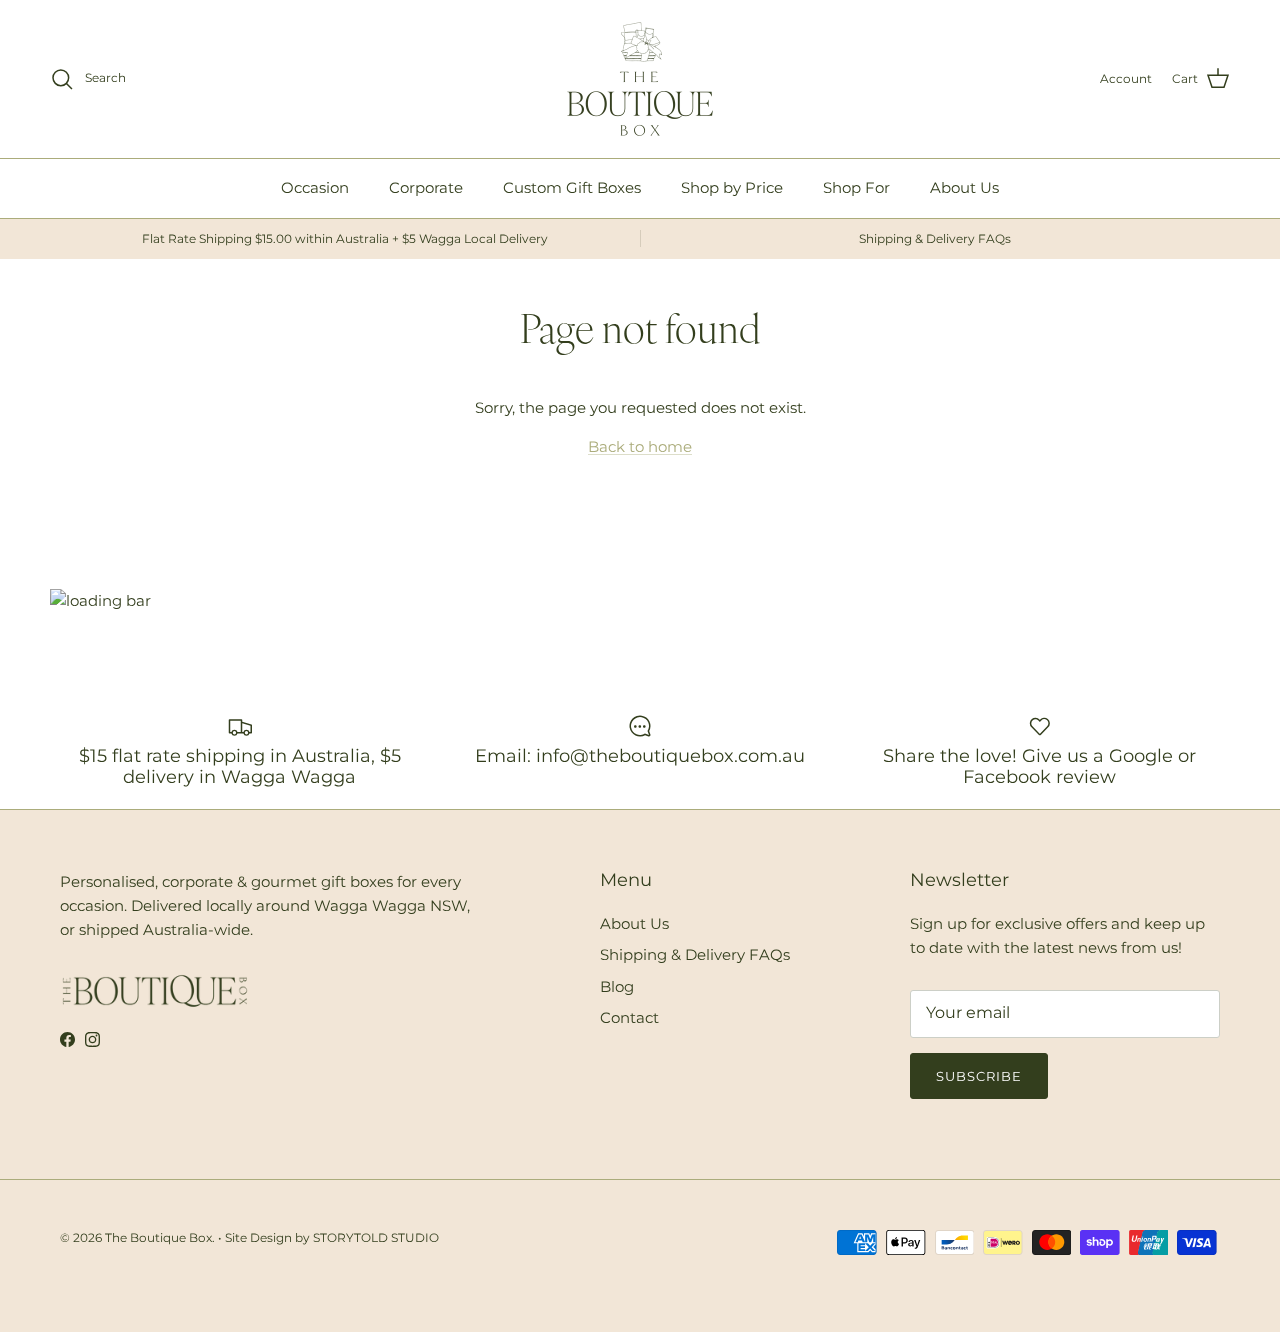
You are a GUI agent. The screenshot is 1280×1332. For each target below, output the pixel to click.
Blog (617, 986)
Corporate (426, 187)
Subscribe (979, 1076)
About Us (964, 187)
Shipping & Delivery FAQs (695, 954)
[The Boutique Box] (640, 79)
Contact (629, 1017)
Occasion (315, 187)
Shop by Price (732, 187)
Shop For (856, 187)
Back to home (640, 446)
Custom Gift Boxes (572, 187)
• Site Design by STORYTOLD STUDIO (328, 1237)
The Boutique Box (158, 1237)
